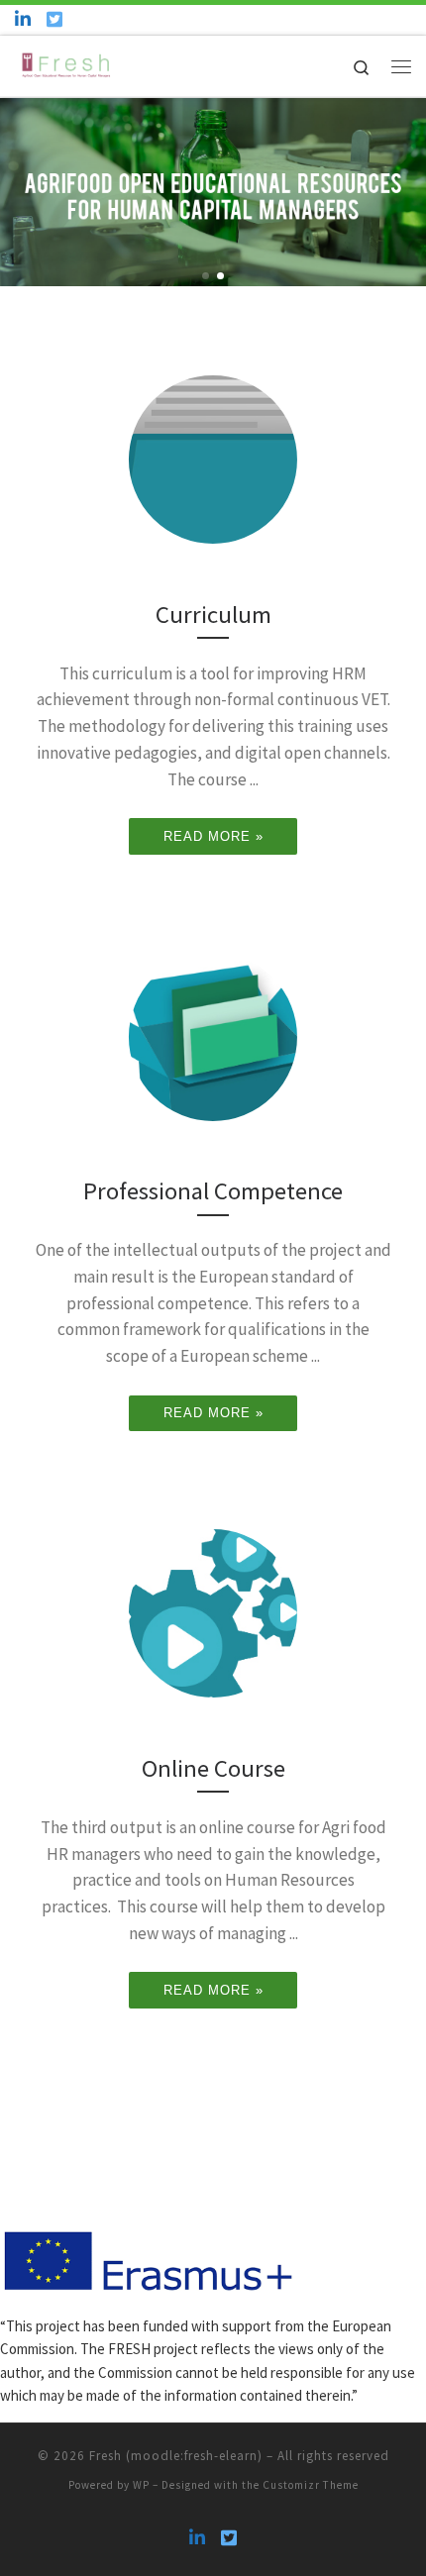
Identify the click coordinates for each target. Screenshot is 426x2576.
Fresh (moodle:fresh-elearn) (176, 2456)
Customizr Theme (311, 2485)
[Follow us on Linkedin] (23, 19)
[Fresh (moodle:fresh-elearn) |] (67, 63)
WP (141, 2485)
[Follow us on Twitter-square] (54, 19)
